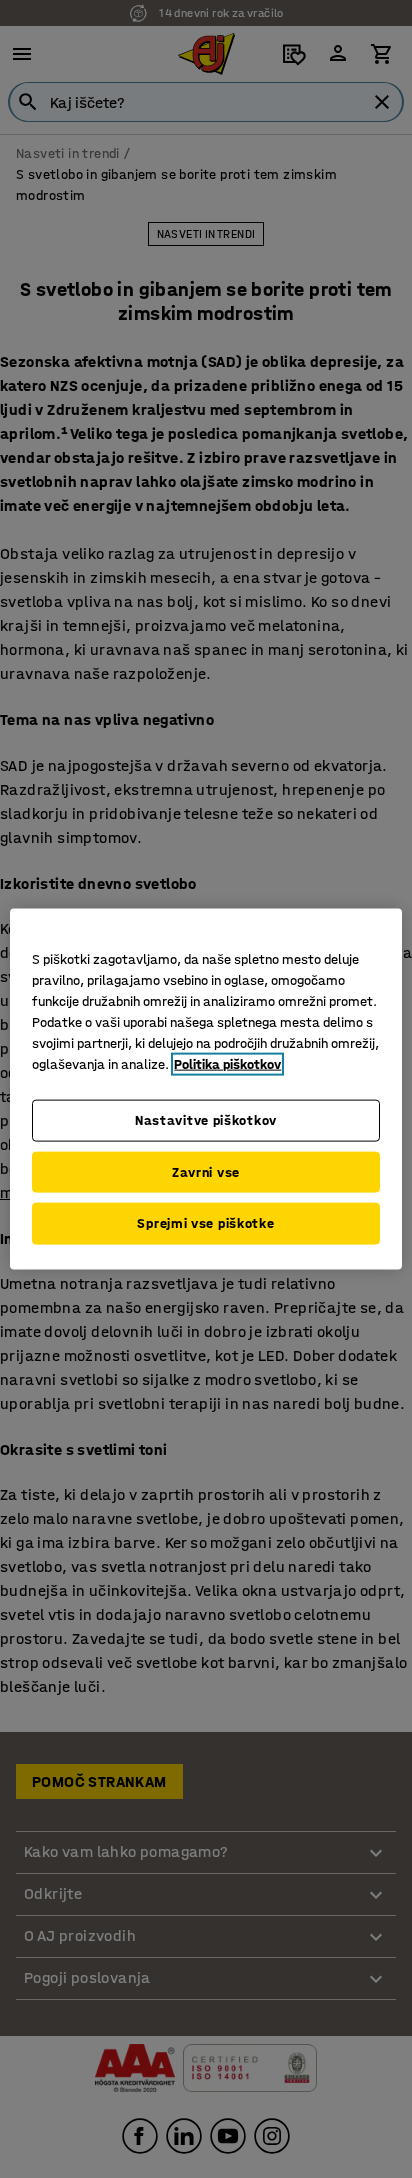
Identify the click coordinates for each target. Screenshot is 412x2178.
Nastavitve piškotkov (206, 1120)
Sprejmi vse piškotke (205, 1223)
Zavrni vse (206, 1171)
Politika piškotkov (227, 1064)
